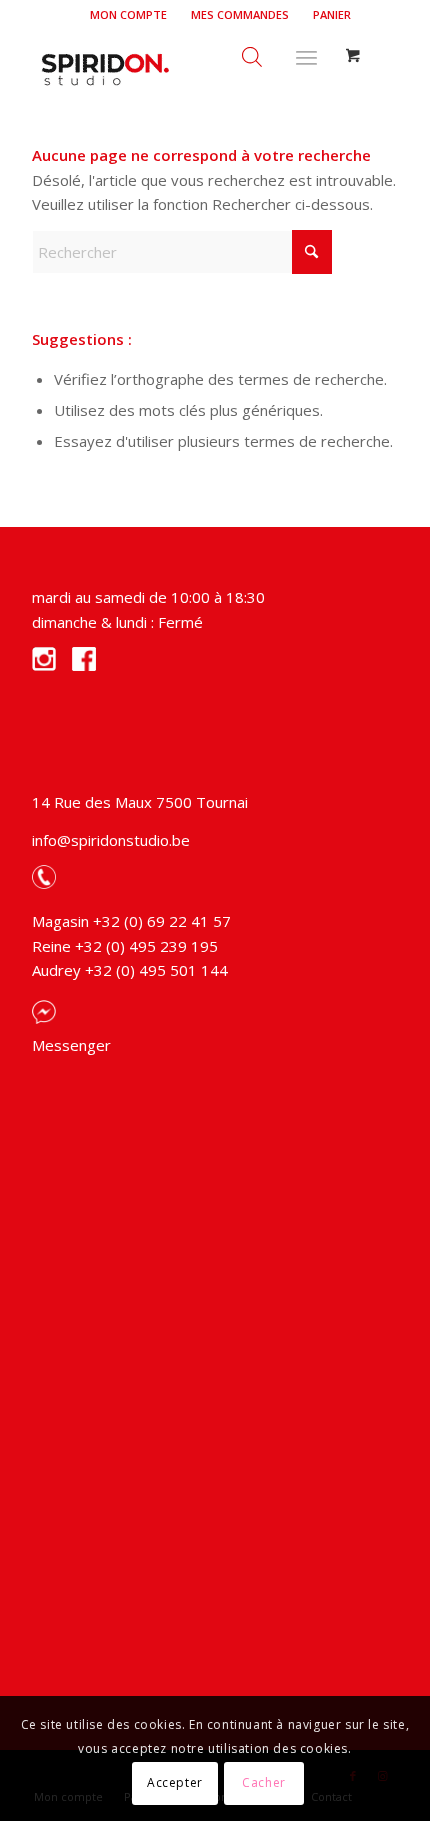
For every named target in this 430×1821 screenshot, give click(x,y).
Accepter (175, 1782)
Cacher (264, 1782)
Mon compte (128, 14)
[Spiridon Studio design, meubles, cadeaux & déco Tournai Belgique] (178, 69)
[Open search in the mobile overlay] (252, 54)
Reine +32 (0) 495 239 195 (125, 946)
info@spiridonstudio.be (111, 840)
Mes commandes (240, 14)
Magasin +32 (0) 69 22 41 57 (131, 921)
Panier (332, 14)
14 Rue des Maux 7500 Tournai (140, 802)
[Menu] (306, 54)
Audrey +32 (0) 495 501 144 (130, 970)
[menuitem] (129, 15)
